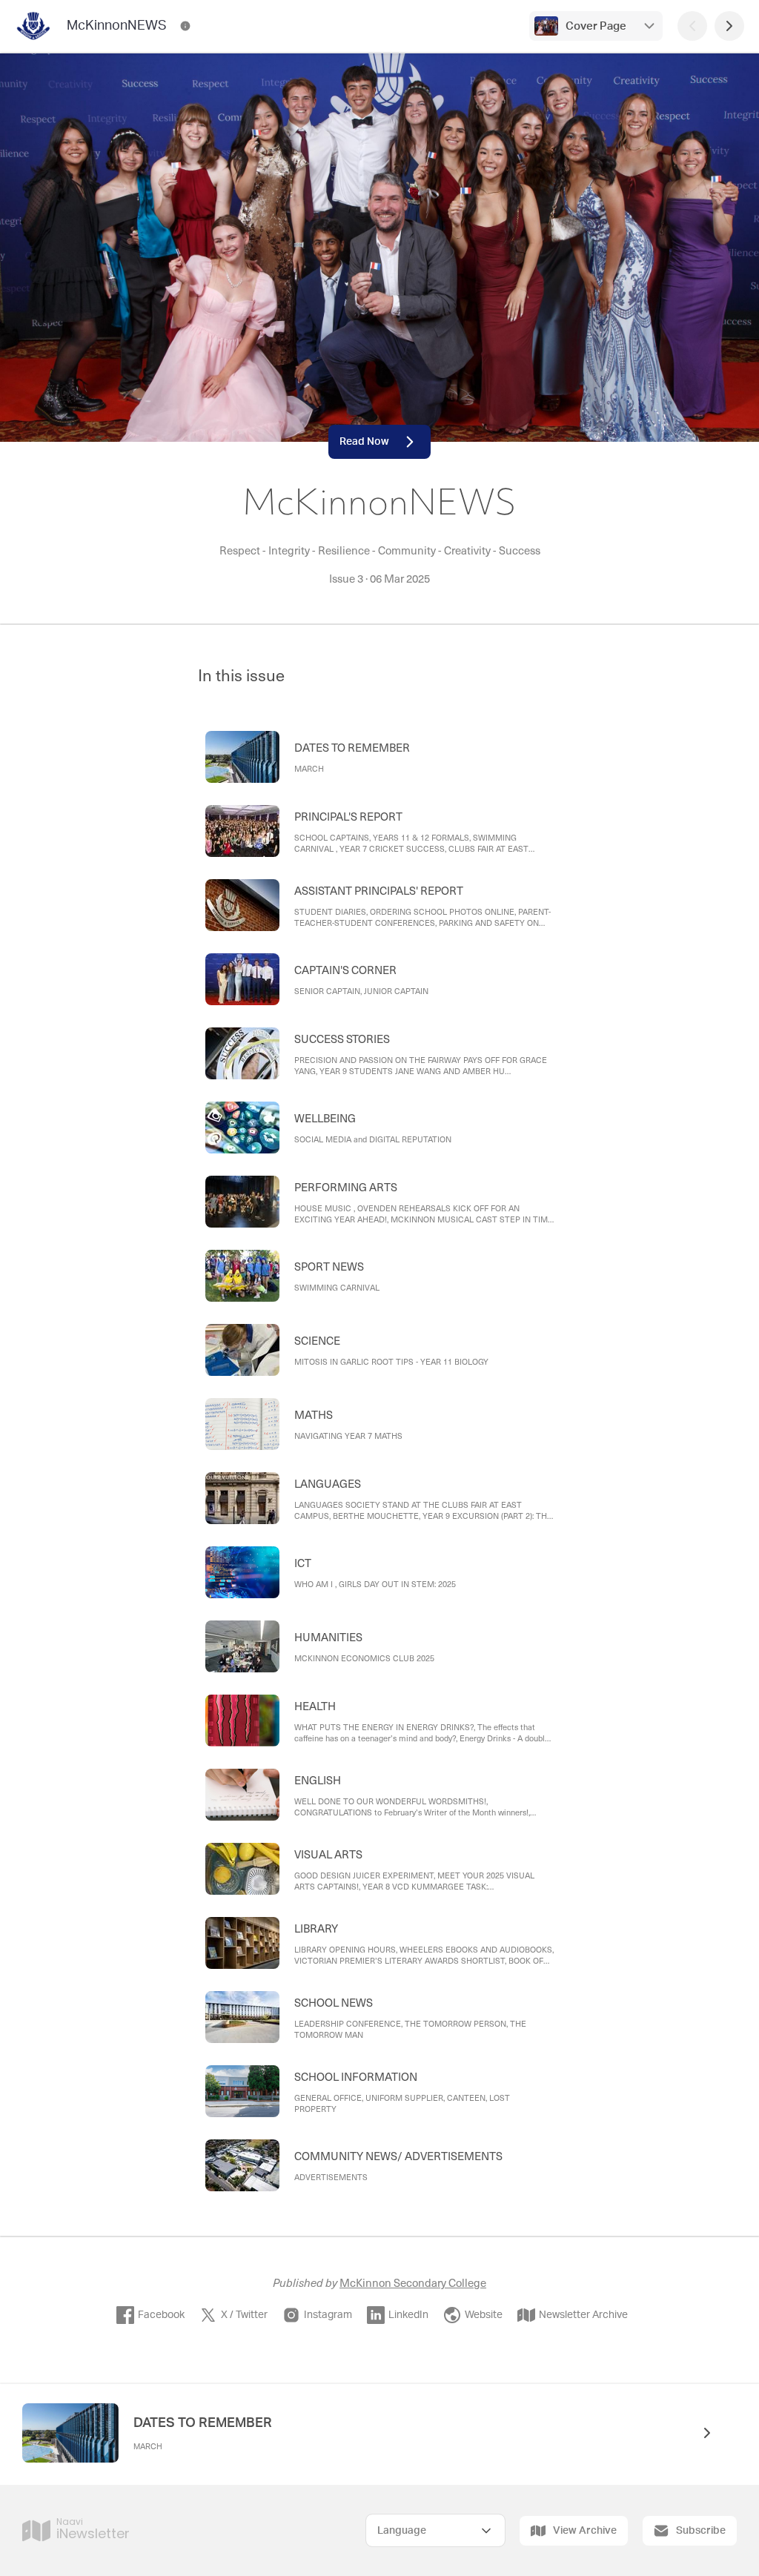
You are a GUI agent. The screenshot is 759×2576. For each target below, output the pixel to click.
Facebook (161, 2315)
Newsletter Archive (583, 2315)
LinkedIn (408, 2315)
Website (484, 2315)
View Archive (585, 2531)
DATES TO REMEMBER (203, 2423)
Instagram (328, 2315)
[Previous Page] (692, 26)
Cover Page (596, 26)
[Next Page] (729, 26)
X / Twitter (244, 2315)
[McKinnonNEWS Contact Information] (185, 26)
